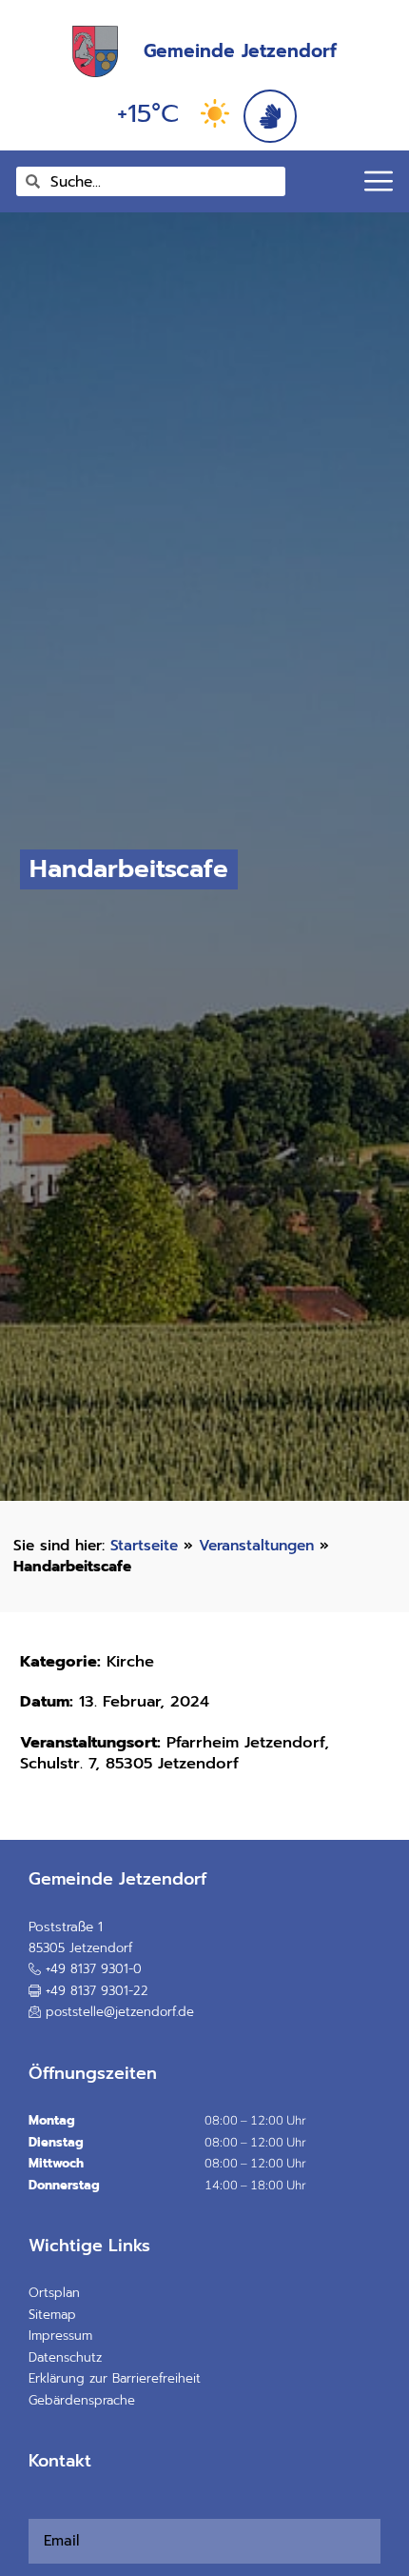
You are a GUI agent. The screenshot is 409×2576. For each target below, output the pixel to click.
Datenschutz (65, 2357)
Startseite (144, 1545)
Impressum (60, 2336)
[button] (88, 1991)
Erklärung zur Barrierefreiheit (115, 2378)
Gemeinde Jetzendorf (240, 51)
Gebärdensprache (82, 2400)
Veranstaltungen (256, 1545)
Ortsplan (54, 2293)
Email (35, 2507)
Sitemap (52, 2315)
